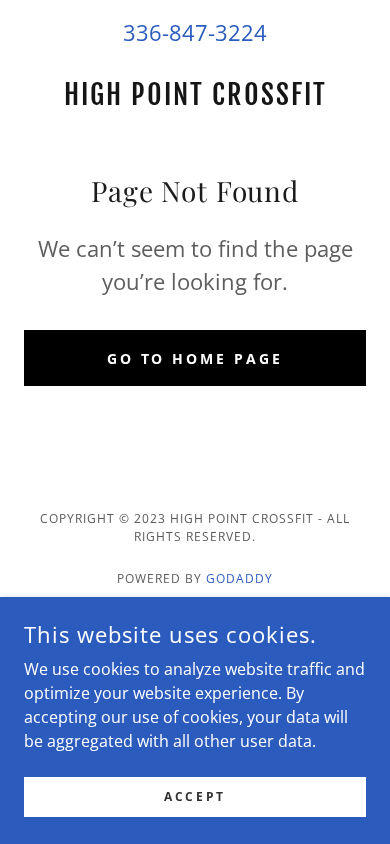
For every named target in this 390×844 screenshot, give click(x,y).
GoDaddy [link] (239, 578)
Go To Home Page (195, 358)
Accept (194, 796)
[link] (195, 95)
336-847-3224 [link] (195, 32)
